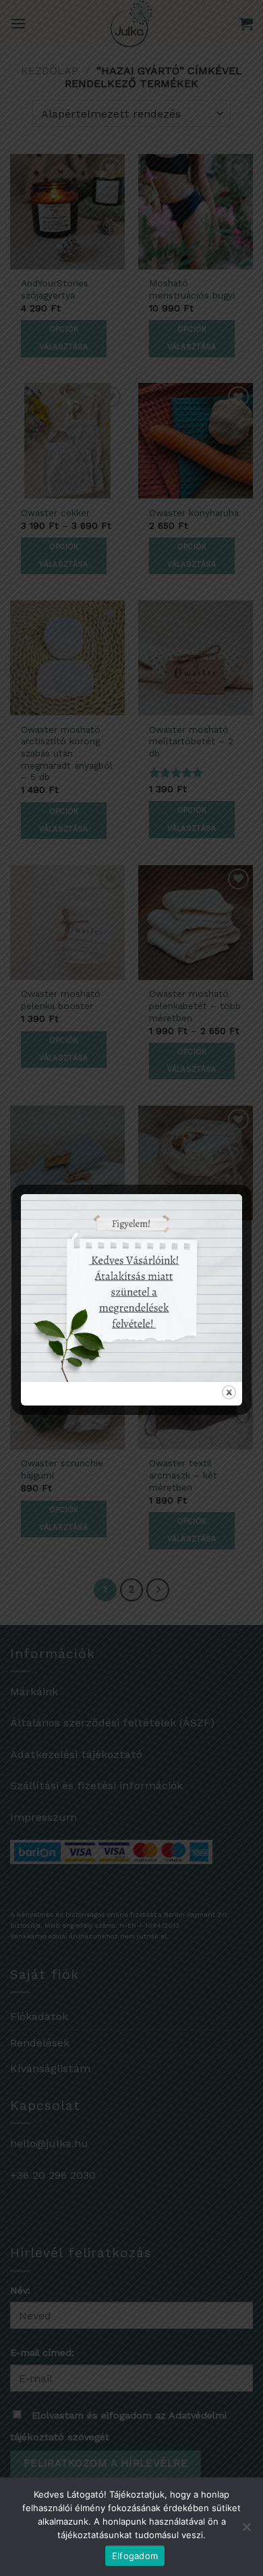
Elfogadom (135, 2556)
